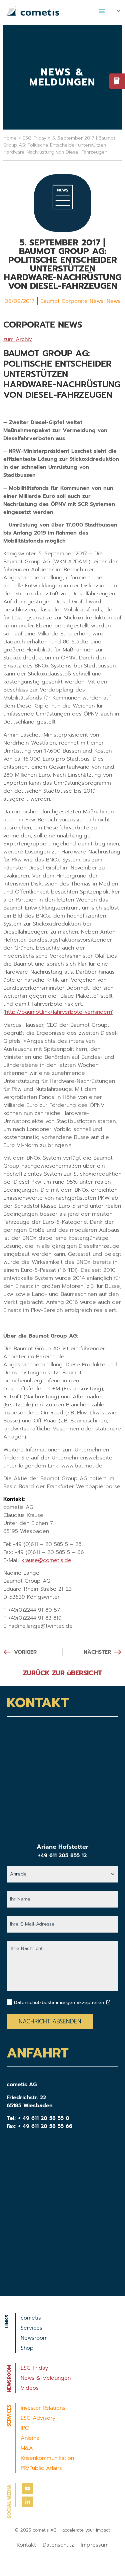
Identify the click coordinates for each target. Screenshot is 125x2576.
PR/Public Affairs (41, 2468)
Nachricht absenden (50, 2021)
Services (31, 2328)
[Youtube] (28, 2489)
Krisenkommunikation (47, 2458)
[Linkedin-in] (28, 2502)
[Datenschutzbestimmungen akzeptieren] (108, 2002)
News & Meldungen (46, 2378)
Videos (30, 2388)
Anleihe (30, 2438)
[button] (102, 11)
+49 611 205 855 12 (62, 1855)
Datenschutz (58, 2545)
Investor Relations (43, 2408)
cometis (31, 2318)
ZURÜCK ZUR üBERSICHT (62, 1673)
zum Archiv (18, 339)
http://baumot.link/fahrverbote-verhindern (58, 1012)
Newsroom (34, 2338)
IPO (25, 2428)
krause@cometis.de (46, 1560)
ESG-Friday (34, 138)
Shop (27, 2348)
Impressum (95, 2545)
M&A (27, 2448)
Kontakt (26, 2545)
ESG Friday (34, 2368)
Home (10, 138)
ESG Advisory (38, 2418)
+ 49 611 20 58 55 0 (44, 2118)
